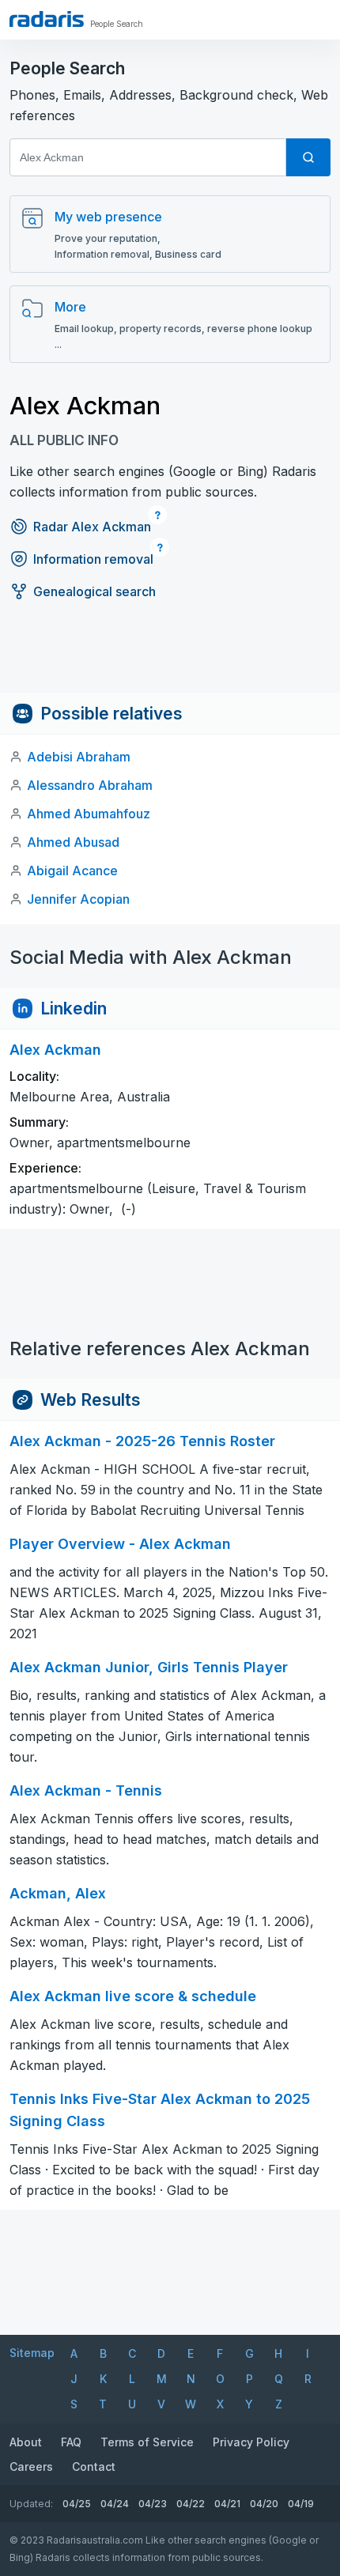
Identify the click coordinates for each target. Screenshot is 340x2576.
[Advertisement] (170, 657)
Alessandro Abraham (90, 785)
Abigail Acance (72, 871)
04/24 (115, 2504)
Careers (31, 2466)
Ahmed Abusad (73, 842)
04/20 (264, 2504)
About (26, 2442)
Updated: (31, 2504)
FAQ (71, 2442)
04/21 (227, 2504)
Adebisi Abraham (79, 757)
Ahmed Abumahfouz (89, 814)
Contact (94, 2466)
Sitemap (32, 2353)
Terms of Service (147, 2442)
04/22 (191, 2504)
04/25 (77, 2504)
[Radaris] (47, 19)
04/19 (301, 2504)
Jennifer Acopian (78, 899)
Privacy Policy (251, 2442)
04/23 (153, 2504)
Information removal (93, 559)
